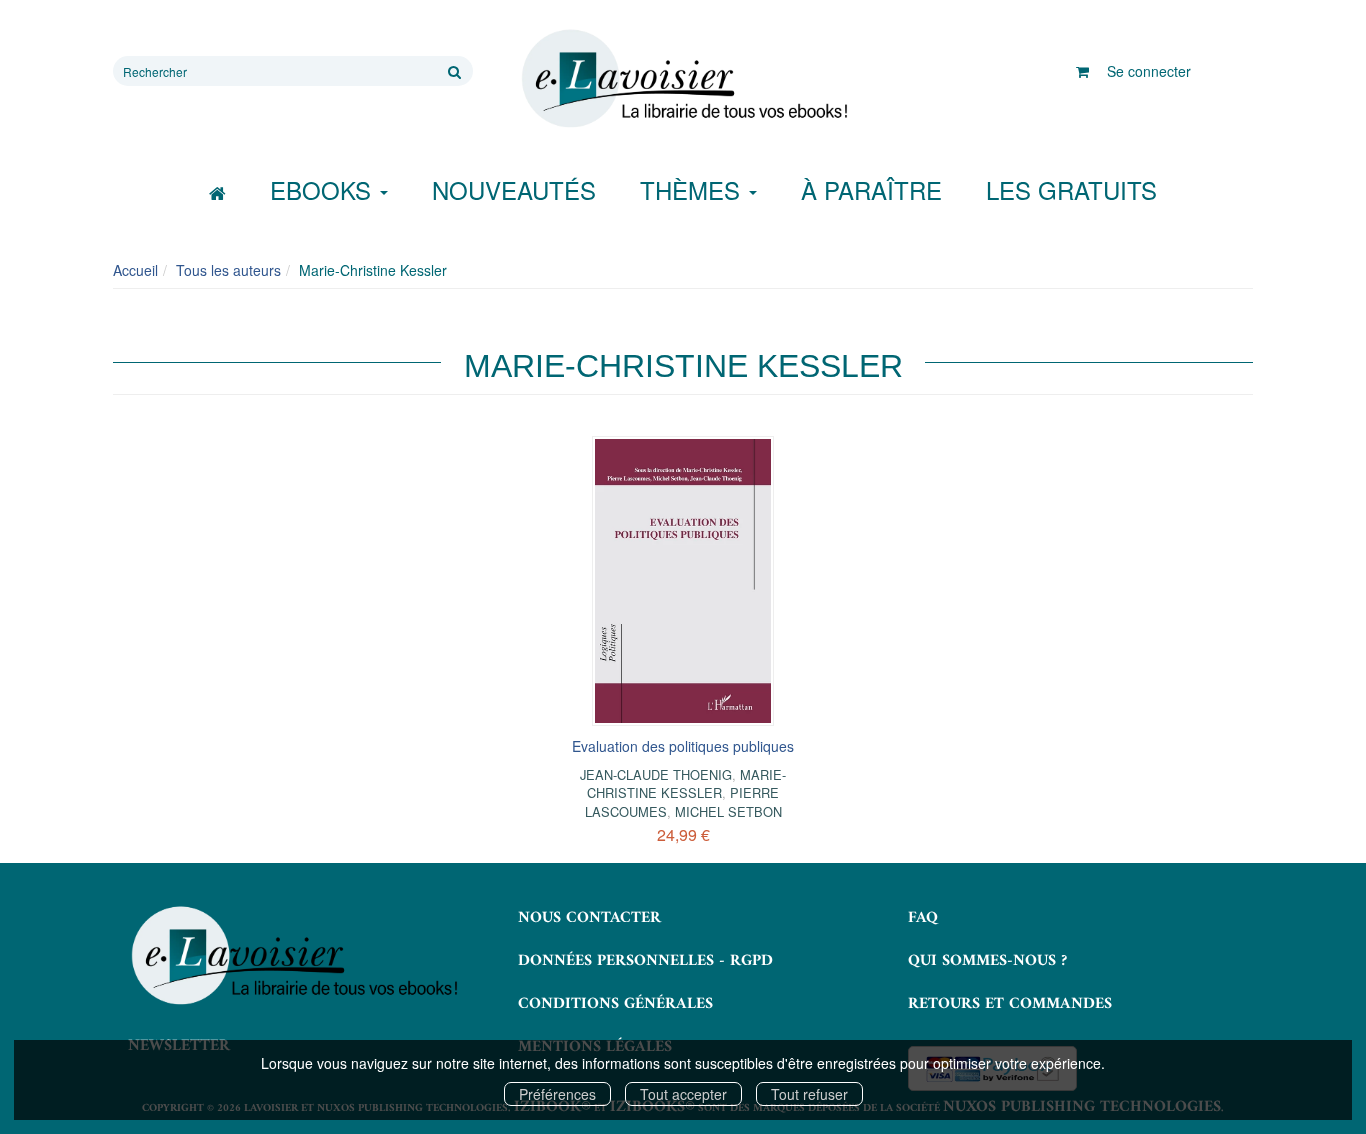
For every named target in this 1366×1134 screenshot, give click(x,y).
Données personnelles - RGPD (645, 961)
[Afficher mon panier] (1082, 71)
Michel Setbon (728, 811)
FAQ (923, 918)
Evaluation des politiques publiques (683, 746)
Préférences (557, 1094)
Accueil (135, 270)
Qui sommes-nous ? (987, 961)
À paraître (871, 189)
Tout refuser (809, 1094)
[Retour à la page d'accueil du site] (683, 79)
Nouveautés (514, 189)
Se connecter (1149, 71)
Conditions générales (615, 1004)
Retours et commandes (1010, 1004)
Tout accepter (683, 1094)
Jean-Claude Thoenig (656, 774)
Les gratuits (1071, 189)
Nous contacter (589, 918)
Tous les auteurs (228, 270)
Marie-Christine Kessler (686, 783)
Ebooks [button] (324, 189)
